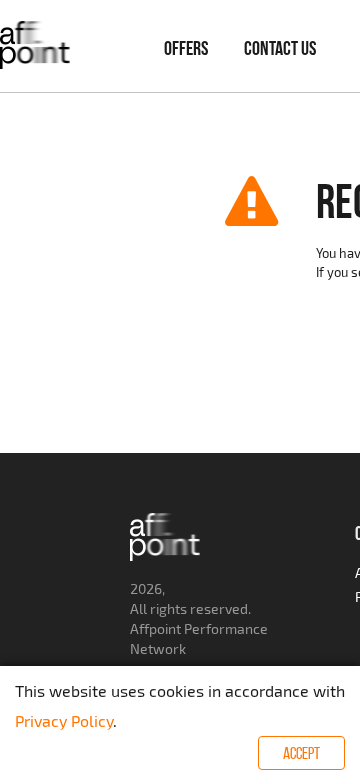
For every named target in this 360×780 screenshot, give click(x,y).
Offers (186, 48)
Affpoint (155, 628)
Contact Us (280, 48)
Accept (301, 753)
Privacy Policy (64, 720)
